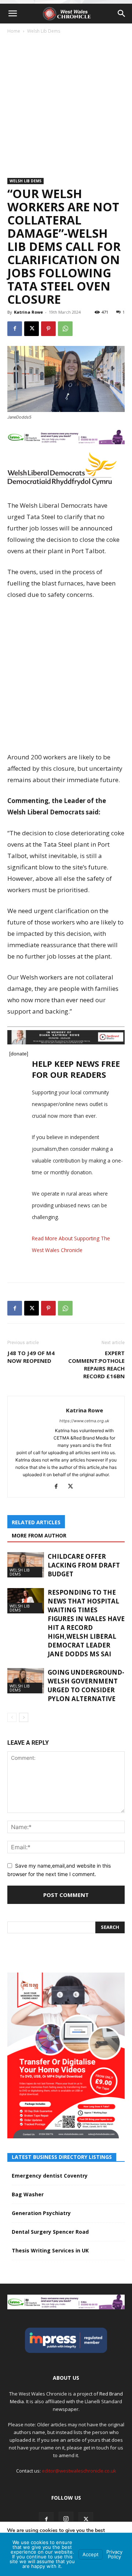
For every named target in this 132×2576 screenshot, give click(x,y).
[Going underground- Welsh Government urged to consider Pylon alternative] (26, 1681)
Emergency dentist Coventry (50, 2176)
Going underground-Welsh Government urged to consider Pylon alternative (86, 1685)
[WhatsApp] (65, 329)
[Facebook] (15, 329)
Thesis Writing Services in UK (50, 2250)
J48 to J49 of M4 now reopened (31, 1357)
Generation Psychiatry (41, 2213)
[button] (12, 14)
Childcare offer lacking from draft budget (84, 1565)
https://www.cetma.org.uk (84, 1421)
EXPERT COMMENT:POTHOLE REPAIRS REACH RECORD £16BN (96, 1364)
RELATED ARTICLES (36, 1522)
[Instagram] (66, 2519)
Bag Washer (28, 2194)
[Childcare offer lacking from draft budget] (26, 1565)
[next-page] (24, 1717)
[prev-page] (12, 1717)
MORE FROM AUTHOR (39, 1535)
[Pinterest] (48, 329)
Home (14, 31)
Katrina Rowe (28, 312)
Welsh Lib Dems (44, 31)
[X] (32, 329)
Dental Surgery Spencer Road (50, 2232)
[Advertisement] (66, 104)
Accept (91, 2554)
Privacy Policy (114, 2554)
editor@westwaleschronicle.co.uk (79, 2471)
